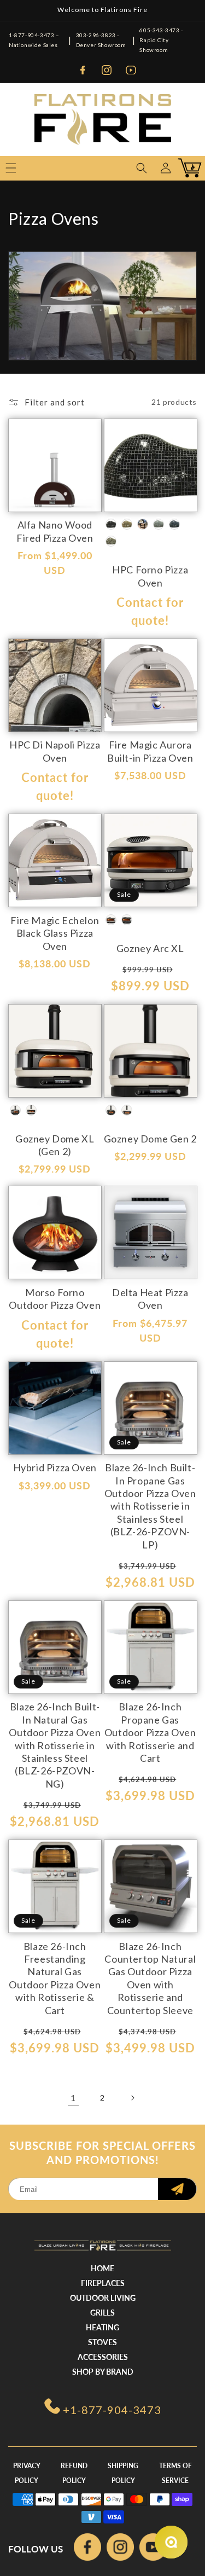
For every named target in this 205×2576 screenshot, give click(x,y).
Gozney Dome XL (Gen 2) (55, 1145)
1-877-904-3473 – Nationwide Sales (34, 40)
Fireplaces (103, 2283)
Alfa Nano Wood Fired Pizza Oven (55, 531)
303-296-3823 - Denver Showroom (101, 40)
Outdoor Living (103, 2298)
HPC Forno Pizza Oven (150, 576)
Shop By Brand (103, 2372)
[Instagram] (107, 70)
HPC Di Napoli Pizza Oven (55, 751)
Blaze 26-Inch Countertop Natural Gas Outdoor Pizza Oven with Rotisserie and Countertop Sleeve (150, 1978)
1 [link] (73, 2098)
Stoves (102, 2342)
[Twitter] (153, 2549)
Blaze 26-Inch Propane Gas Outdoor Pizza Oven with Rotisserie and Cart (150, 1732)
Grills (102, 2313)
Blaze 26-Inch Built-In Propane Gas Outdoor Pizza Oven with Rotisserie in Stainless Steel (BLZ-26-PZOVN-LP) (150, 1506)
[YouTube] (131, 70)
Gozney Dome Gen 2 (150, 1139)
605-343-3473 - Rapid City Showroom (161, 40)
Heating (102, 2327)
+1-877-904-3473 (112, 2410)
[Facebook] (83, 70)
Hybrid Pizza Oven (55, 1467)
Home (102, 2268)
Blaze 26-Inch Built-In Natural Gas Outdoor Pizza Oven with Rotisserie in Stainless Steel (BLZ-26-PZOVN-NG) (55, 1745)
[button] (142, 168)
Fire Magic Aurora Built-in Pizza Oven (150, 751)
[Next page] (132, 2098)
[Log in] (166, 168)
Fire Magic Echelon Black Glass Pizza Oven (55, 933)
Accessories (103, 2357)
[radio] (111, 524)
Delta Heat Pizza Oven (150, 1299)
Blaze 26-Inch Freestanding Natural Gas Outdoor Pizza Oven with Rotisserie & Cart (55, 1978)
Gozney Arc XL (150, 948)
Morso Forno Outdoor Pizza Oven (55, 1299)
